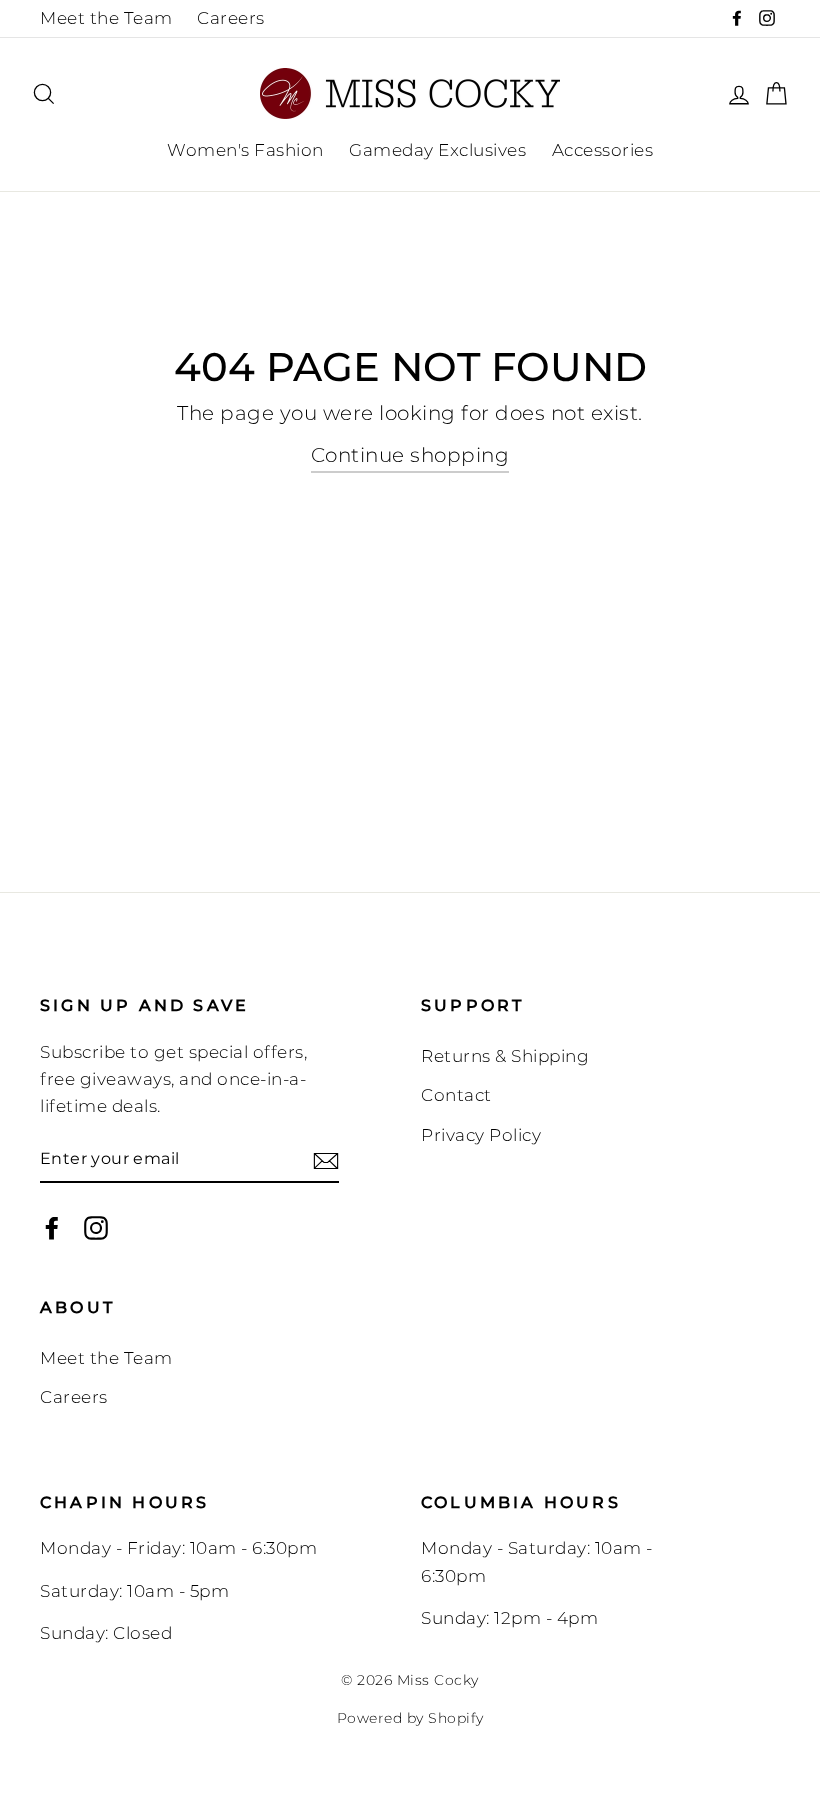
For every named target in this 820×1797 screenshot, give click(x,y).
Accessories (603, 150)
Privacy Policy (481, 1135)
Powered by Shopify (410, 1718)
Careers (231, 18)
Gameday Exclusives (437, 150)
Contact (456, 1095)
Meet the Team (106, 18)
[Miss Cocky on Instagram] (96, 1226)
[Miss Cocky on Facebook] (52, 1226)
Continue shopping (410, 455)
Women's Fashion (245, 150)
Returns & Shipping (505, 1056)
